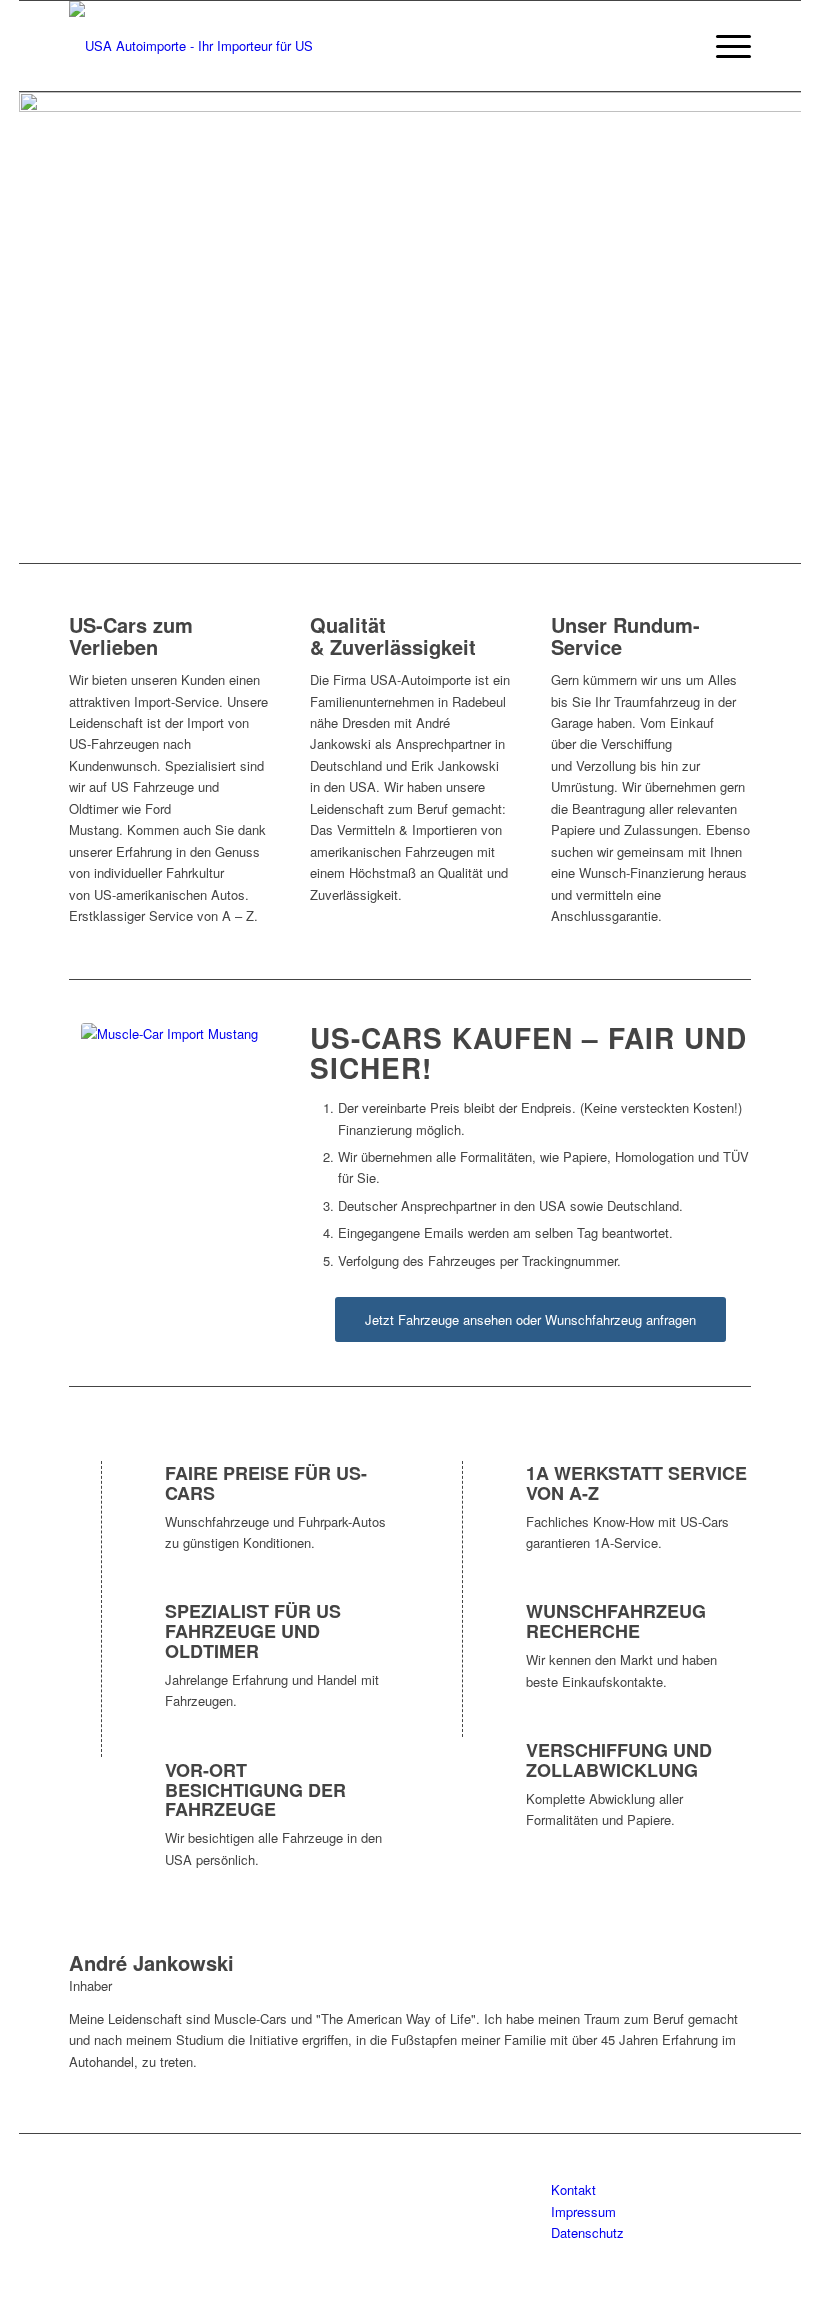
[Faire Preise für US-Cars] (103, 1492)
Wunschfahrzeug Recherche (616, 1621)
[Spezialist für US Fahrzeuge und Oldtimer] (103, 1630)
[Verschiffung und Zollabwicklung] (464, 1769)
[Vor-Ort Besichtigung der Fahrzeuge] (103, 1789)
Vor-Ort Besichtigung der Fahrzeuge (255, 1790)
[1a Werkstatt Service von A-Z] (464, 1492)
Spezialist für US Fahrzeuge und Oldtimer (253, 1631)
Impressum (583, 2211)
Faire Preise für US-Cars (266, 1483)
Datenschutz (587, 2232)
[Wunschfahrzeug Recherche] (464, 1630)
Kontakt (573, 2189)
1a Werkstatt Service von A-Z (636, 1483)
